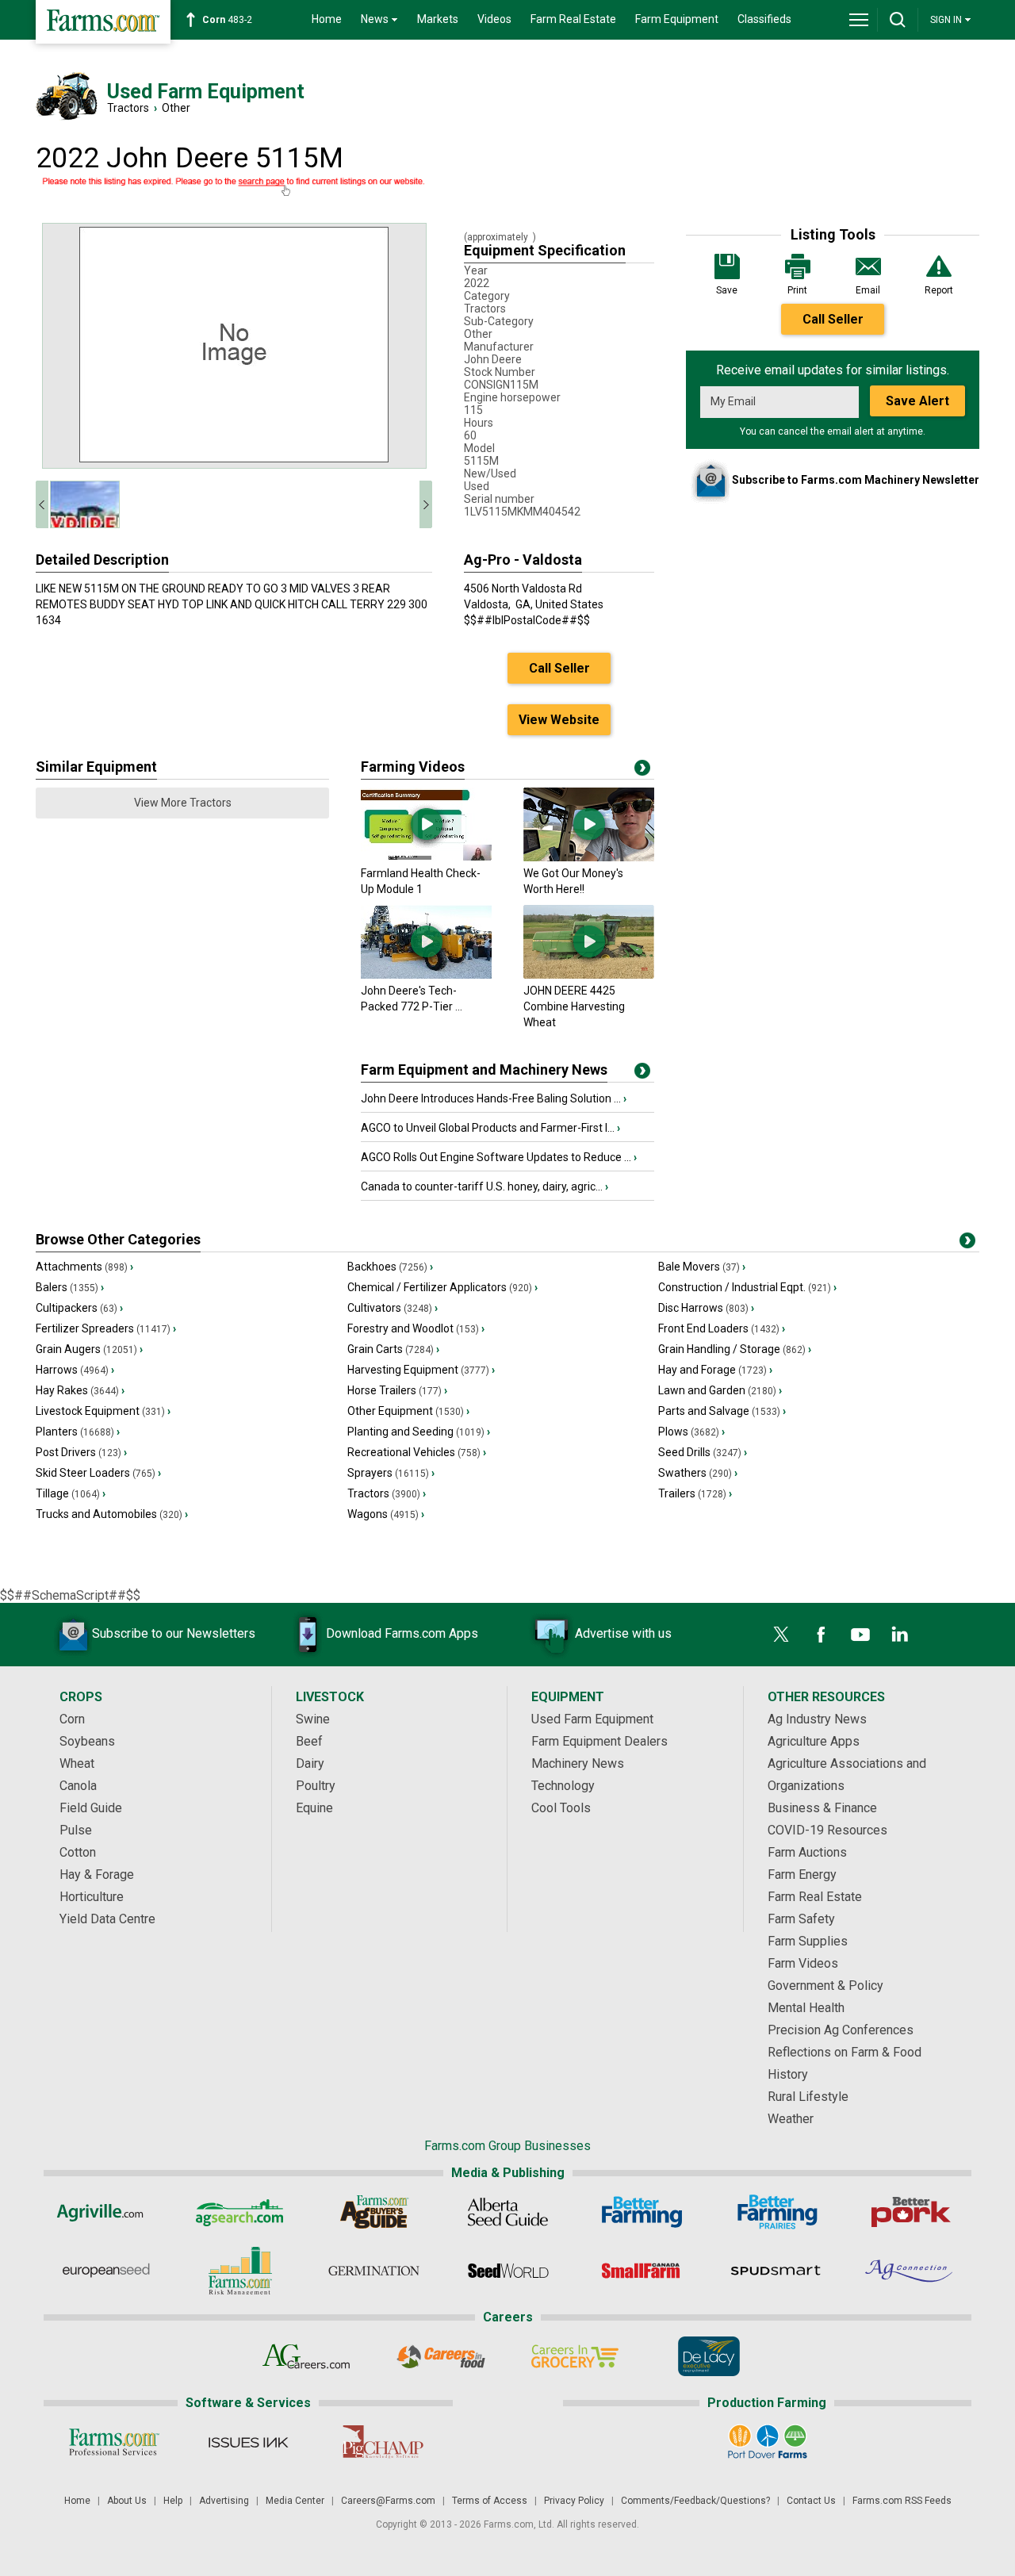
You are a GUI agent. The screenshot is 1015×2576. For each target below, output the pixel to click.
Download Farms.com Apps (402, 1633)
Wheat (77, 1763)
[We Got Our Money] (589, 857)
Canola (78, 1786)
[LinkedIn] (900, 1635)
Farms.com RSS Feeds (902, 2501)
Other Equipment (408, 1411)
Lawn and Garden (720, 1390)
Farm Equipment (677, 19)
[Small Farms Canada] (642, 2271)
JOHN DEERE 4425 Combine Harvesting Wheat (574, 1006)
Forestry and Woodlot (416, 1328)
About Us (127, 2501)
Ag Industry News (817, 1719)
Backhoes (390, 1267)
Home (327, 19)
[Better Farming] (642, 2212)
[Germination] (374, 2271)
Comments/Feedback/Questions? (695, 2501)
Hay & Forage (97, 1874)
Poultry (316, 1786)
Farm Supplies (808, 1941)
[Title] (642, 1074)
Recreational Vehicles (417, 1452)
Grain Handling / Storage (735, 1349)
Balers (70, 1287)
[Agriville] (106, 2212)
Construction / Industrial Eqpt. (747, 1287)
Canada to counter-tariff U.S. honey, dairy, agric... (485, 1186)
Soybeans (87, 1741)
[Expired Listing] (234, 187)
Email (868, 290)
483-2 (227, 20)
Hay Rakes (80, 1390)
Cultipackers (79, 1308)
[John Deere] (426, 975)
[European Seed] (106, 2271)
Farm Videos (803, 1963)
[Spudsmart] (776, 2271)
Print (797, 290)
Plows (691, 1432)
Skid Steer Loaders (98, 1473)
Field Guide (91, 1808)
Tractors (128, 108)
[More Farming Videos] (642, 771)
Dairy (310, 1763)
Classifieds (764, 19)
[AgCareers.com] (306, 2356)
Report (939, 290)
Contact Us (811, 2501)
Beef (309, 1741)
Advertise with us (623, 1633)
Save (727, 290)
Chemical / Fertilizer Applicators (442, 1287)
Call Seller (833, 319)
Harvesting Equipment (421, 1370)
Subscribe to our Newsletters (174, 1633)
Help (173, 2501)
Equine (314, 1808)
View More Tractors (183, 803)
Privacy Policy (574, 2501)
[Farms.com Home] (103, 22)
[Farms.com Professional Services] (114, 2442)
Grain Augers (89, 1349)
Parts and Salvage (722, 1411)
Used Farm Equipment (592, 1719)
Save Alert (917, 401)
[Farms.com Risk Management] (240, 2271)
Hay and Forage (715, 1370)
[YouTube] (860, 1635)
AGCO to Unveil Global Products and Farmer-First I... (490, 1128)
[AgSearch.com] (240, 2212)
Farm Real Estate (573, 19)
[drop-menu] (859, 20)
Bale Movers (702, 1267)
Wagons (386, 1514)
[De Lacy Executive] (709, 2356)
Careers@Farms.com (388, 2501)
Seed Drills (703, 1452)
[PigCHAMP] (382, 2442)
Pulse (76, 1830)
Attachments (84, 1267)
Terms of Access (490, 2501)
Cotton (78, 1852)
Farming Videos (413, 767)
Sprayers (391, 1473)
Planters (78, 1432)
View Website (559, 720)
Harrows (75, 1370)
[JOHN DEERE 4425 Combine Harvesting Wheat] (589, 975)
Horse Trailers (397, 1390)
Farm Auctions (807, 1852)
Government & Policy (825, 1986)
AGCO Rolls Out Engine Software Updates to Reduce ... (499, 1157)
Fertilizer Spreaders (106, 1328)
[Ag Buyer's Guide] (374, 2212)
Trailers (695, 1493)
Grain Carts (393, 1349)
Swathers (698, 1473)
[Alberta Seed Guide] (508, 2212)
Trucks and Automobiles (112, 1514)
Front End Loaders (722, 1328)
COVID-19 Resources (827, 1830)
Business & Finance (822, 1808)
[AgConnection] (910, 2271)
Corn (72, 1719)
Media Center (295, 2501)
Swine (313, 1719)
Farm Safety (801, 1919)
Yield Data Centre (107, 1919)
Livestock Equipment (103, 1411)
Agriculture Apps (814, 1741)
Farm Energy (802, 1874)
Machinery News (578, 1763)
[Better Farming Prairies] (776, 2212)
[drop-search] (898, 20)
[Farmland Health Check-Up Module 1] (426, 857)
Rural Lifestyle (808, 2097)
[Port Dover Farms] (767, 2442)
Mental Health (806, 2008)
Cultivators (393, 1308)
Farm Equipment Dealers (599, 1741)
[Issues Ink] (248, 2442)
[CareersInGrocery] (575, 2356)
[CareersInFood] (440, 2356)
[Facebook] (821, 1635)
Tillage (71, 1493)
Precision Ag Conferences (841, 2030)
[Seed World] (508, 2271)
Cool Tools (561, 1808)
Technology (563, 1786)
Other (176, 108)
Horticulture (92, 1897)
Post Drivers (81, 1452)
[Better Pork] (910, 2212)
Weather (791, 2119)
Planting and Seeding (419, 1432)
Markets (438, 19)
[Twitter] (781, 1635)
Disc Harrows (706, 1308)
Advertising (224, 2501)
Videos (494, 19)
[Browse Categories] (967, 1244)
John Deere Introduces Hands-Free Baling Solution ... (494, 1098)
